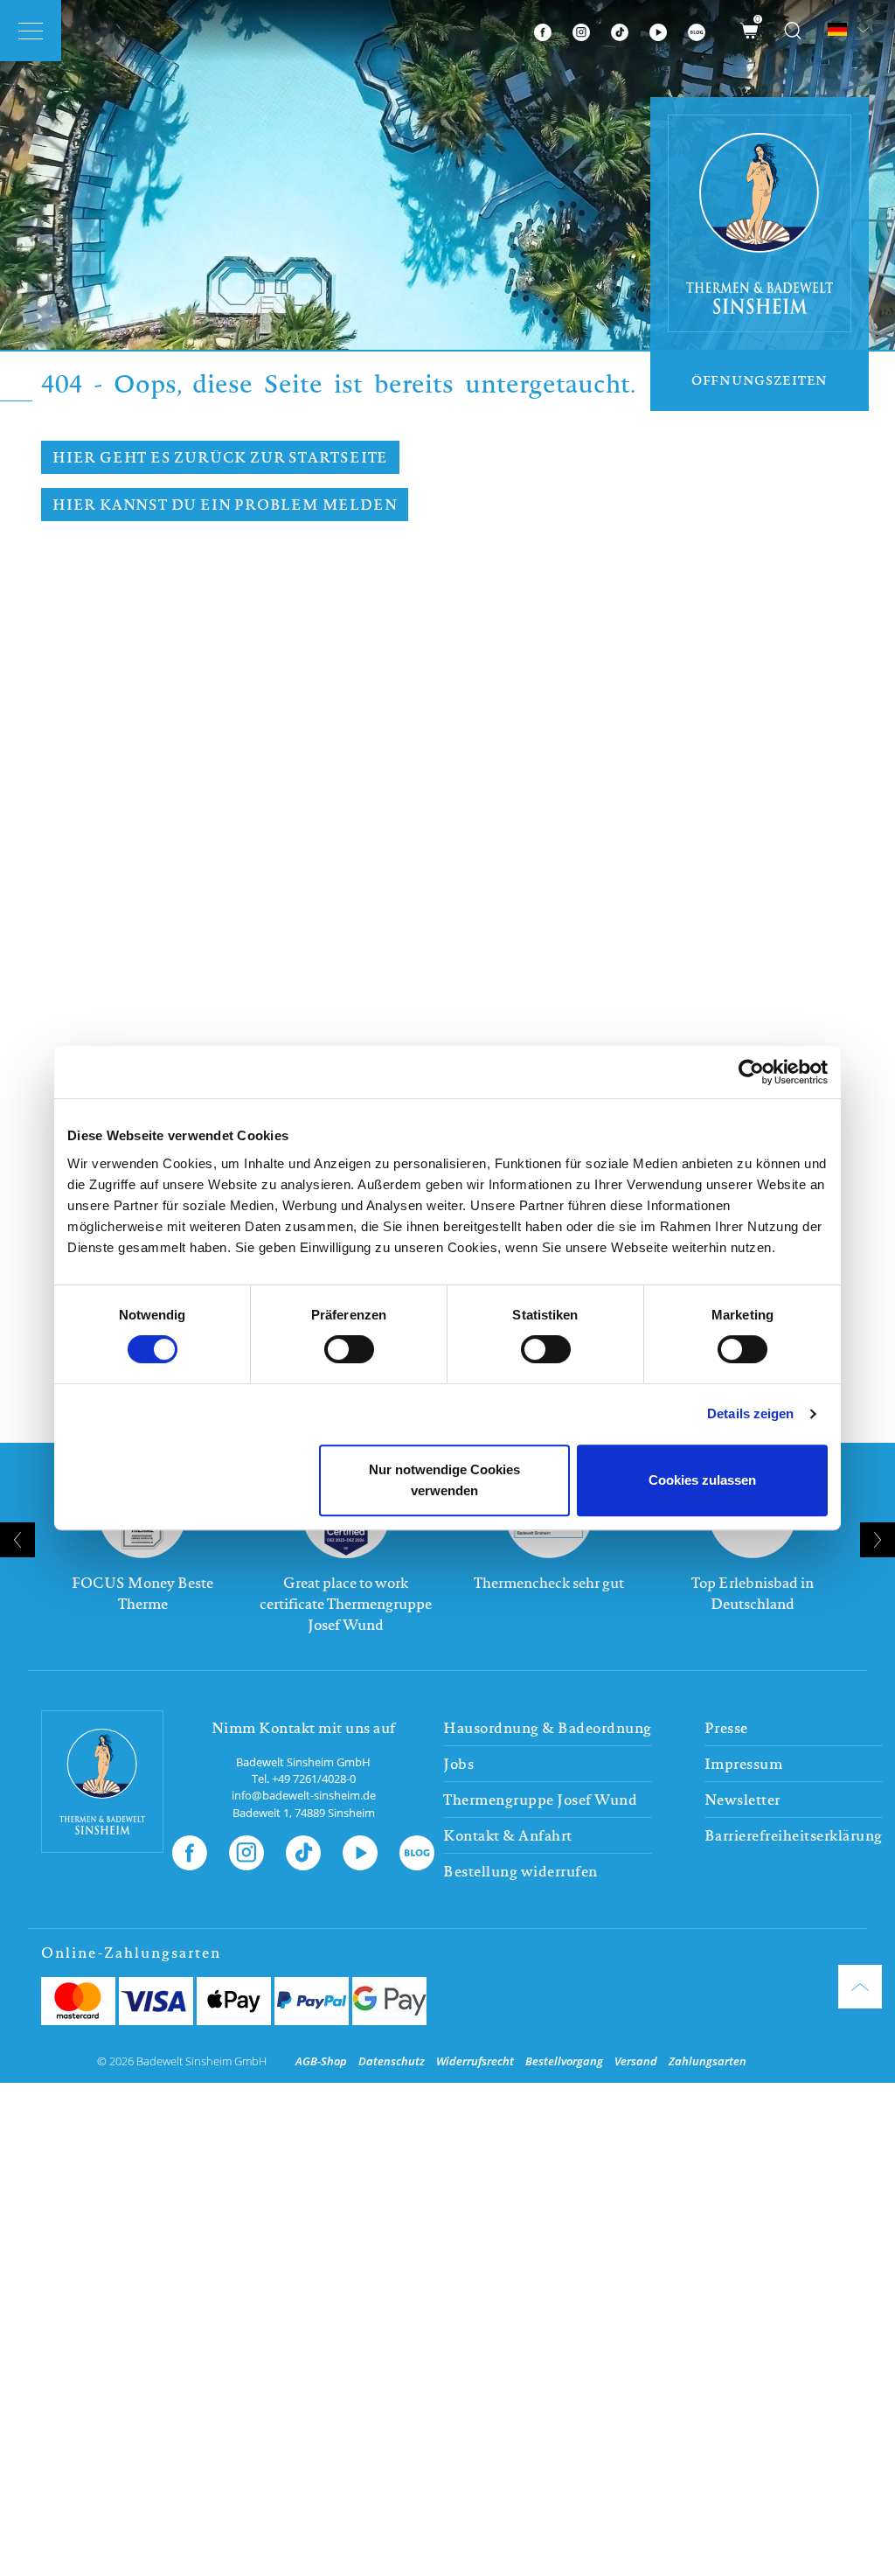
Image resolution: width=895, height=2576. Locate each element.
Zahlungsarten (708, 2061)
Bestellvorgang (564, 2061)
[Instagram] (581, 31)
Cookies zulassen (702, 1480)
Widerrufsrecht (475, 2061)
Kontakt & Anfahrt (508, 1835)
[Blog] (697, 31)
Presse (726, 1728)
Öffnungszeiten (760, 380)
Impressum (744, 1764)
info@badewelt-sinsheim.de (304, 1795)
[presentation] (17, 1540)
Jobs (458, 1764)
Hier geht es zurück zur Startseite (220, 457)
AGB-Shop (321, 2061)
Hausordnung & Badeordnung (548, 1728)
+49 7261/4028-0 (314, 1779)
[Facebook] (543, 31)
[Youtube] (658, 31)
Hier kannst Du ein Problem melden (225, 505)
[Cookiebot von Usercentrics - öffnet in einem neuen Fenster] (751, 1072)
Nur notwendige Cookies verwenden (444, 1480)
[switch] (349, 1349)
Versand (636, 2061)
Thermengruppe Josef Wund (540, 1800)
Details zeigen (750, 1413)
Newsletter (742, 1800)
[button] (441, 1664)
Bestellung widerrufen (520, 1871)
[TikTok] (620, 31)
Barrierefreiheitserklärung (794, 1835)
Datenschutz (392, 2061)
